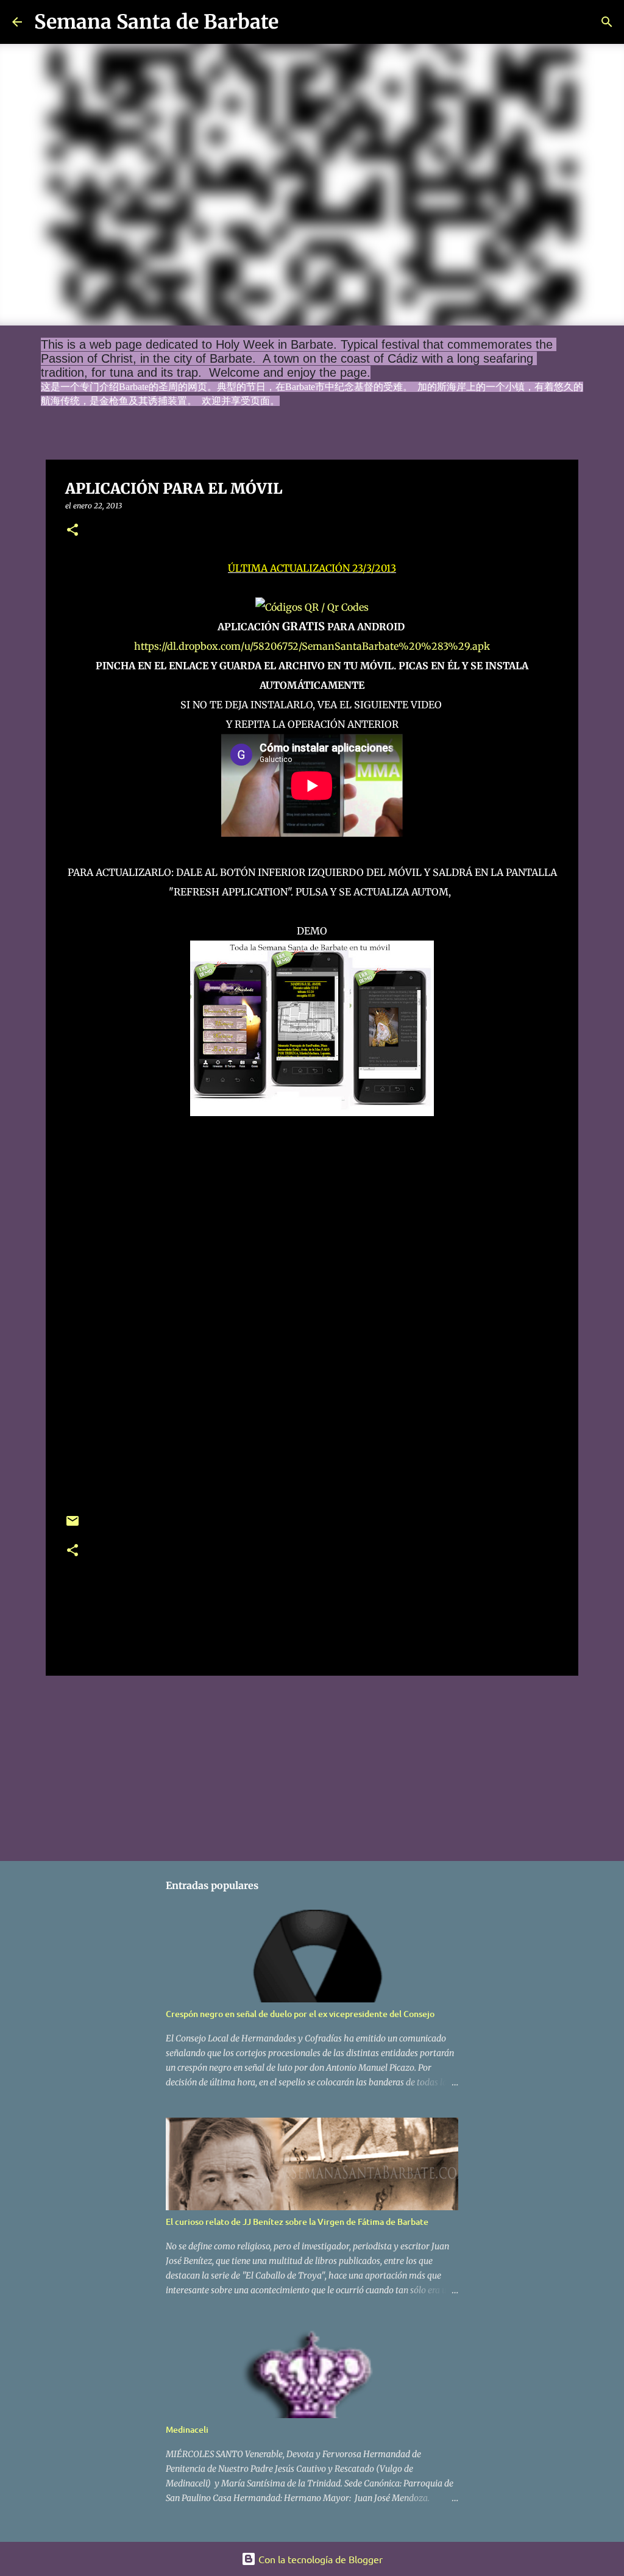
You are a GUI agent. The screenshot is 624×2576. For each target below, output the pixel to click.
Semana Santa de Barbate (156, 22)
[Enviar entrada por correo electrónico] (73, 1525)
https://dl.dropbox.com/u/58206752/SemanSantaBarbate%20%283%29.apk (312, 646)
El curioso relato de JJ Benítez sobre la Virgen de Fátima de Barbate (297, 2222)
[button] (73, 531)
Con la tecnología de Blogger (319, 2559)
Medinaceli (187, 2429)
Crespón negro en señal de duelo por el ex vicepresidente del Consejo (300, 2014)
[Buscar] (296, 22)
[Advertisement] (312, 1766)
